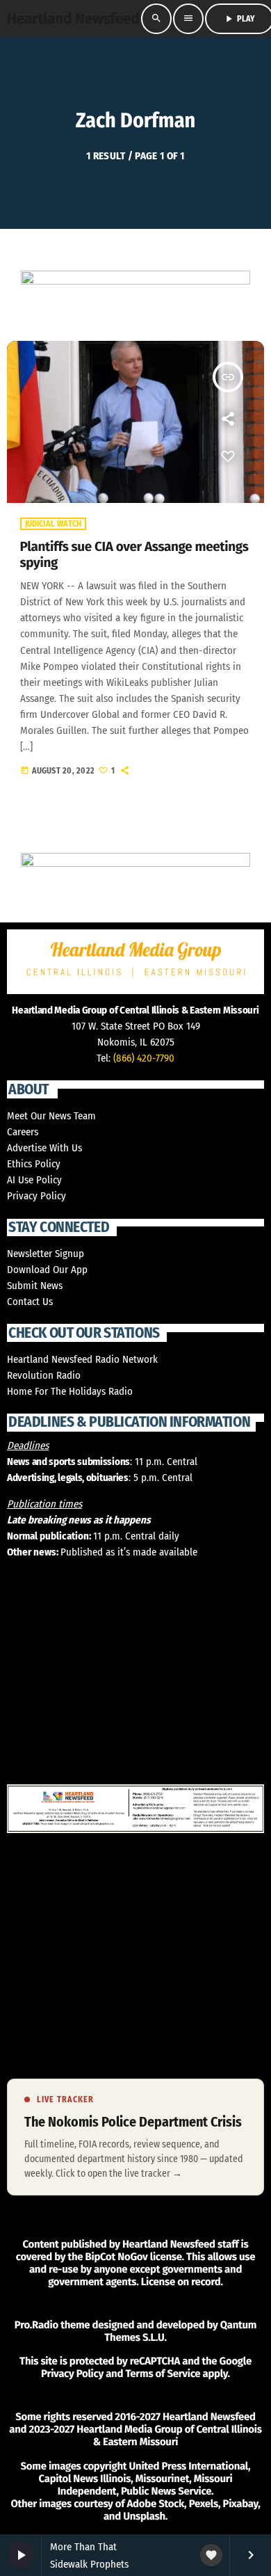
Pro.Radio (36, 2325)
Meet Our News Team (51, 1116)
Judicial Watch (54, 524)
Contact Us (30, 1302)
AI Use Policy (34, 1180)
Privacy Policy (36, 1196)
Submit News (35, 1286)
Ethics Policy (34, 1164)
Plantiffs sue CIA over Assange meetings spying (134, 555)
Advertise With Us (44, 1148)
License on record (181, 2282)
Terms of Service (163, 2374)
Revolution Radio (44, 1375)
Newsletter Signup (46, 1254)
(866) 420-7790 (144, 1058)
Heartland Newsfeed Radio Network (82, 1359)
